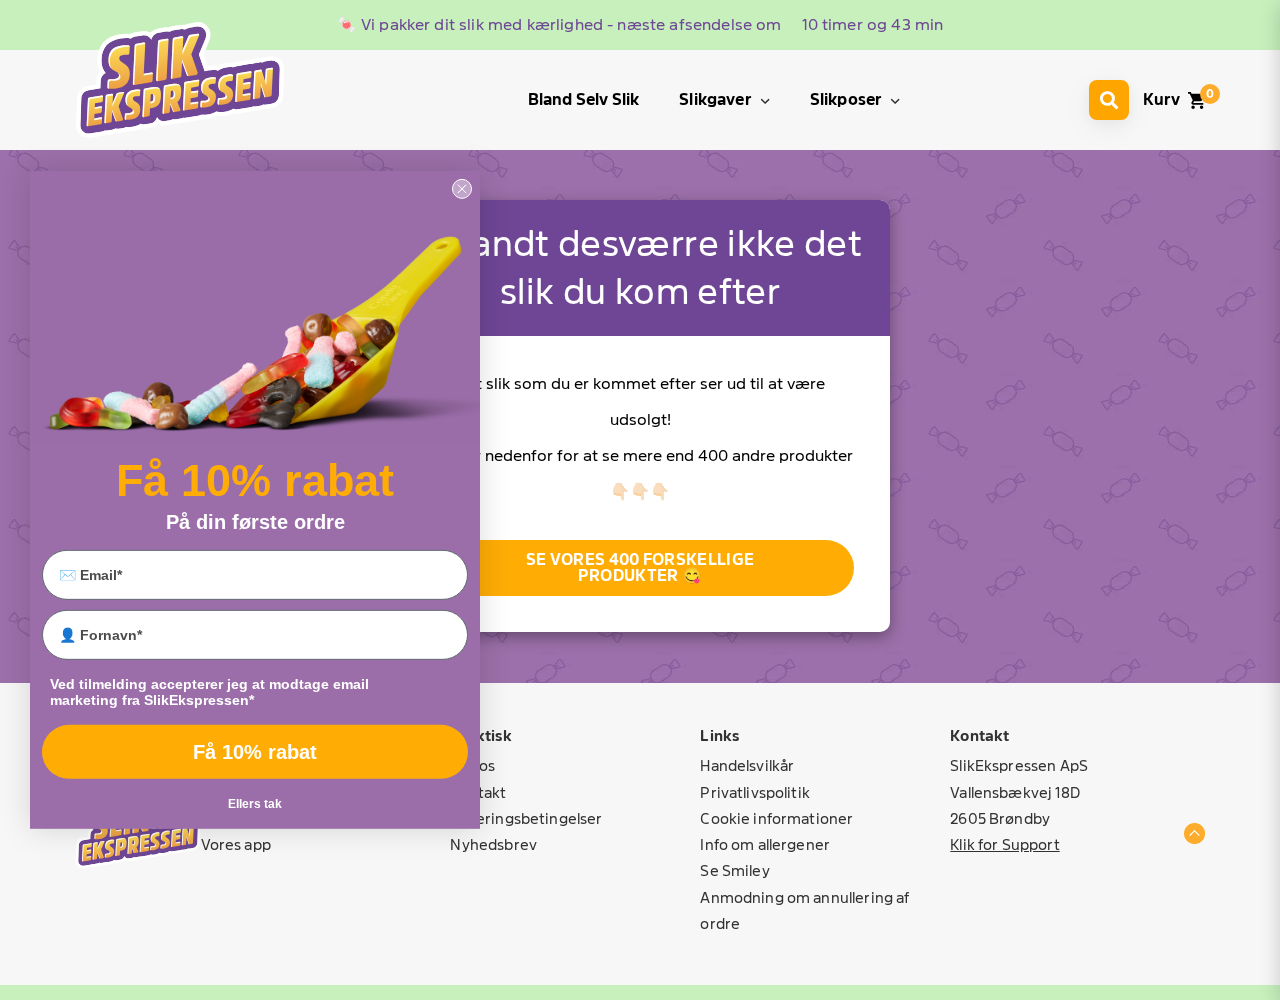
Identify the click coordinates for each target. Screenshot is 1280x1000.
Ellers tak (255, 804)
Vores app (236, 844)
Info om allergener (765, 844)
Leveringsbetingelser (526, 818)
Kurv (1161, 100)
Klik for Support (1004, 844)
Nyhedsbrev (493, 844)
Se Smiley (734, 870)
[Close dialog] (462, 189)
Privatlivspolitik (755, 792)
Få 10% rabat (255, 752)
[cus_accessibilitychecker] (180, 79)
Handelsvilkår (747, 765)
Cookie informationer (776, 818)
